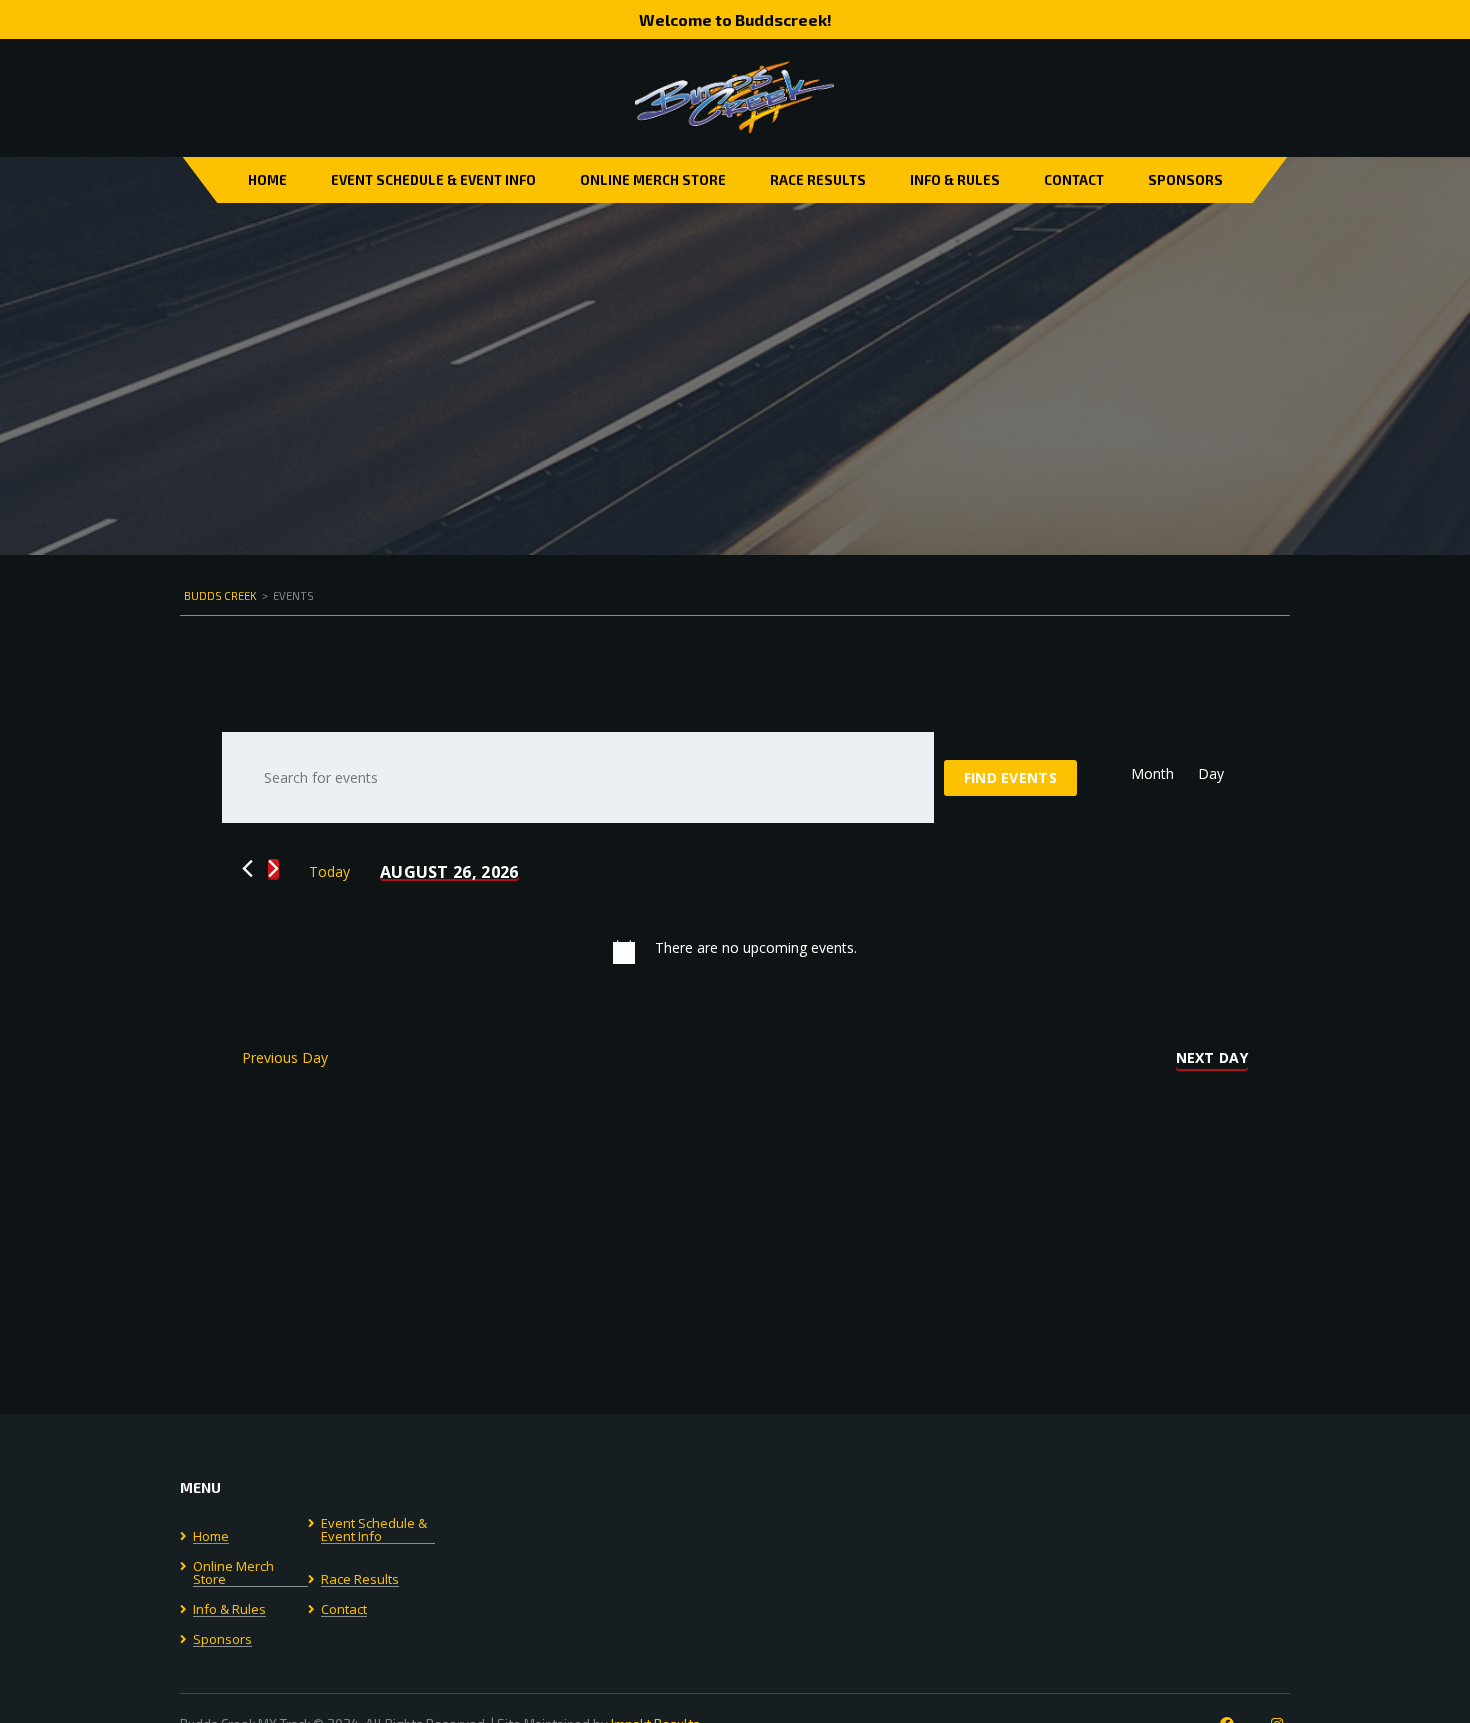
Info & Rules (955, 180)
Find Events (1010, 777)
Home (267, 180)
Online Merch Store (653, 180)
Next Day (1212, 1057)
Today (329, 871)
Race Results (818, 180)
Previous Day (285, 1057)
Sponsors (1185, 180)
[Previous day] (247, 868)
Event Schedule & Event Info (433, 180)
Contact (1074, 180)
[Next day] (273, 868)
